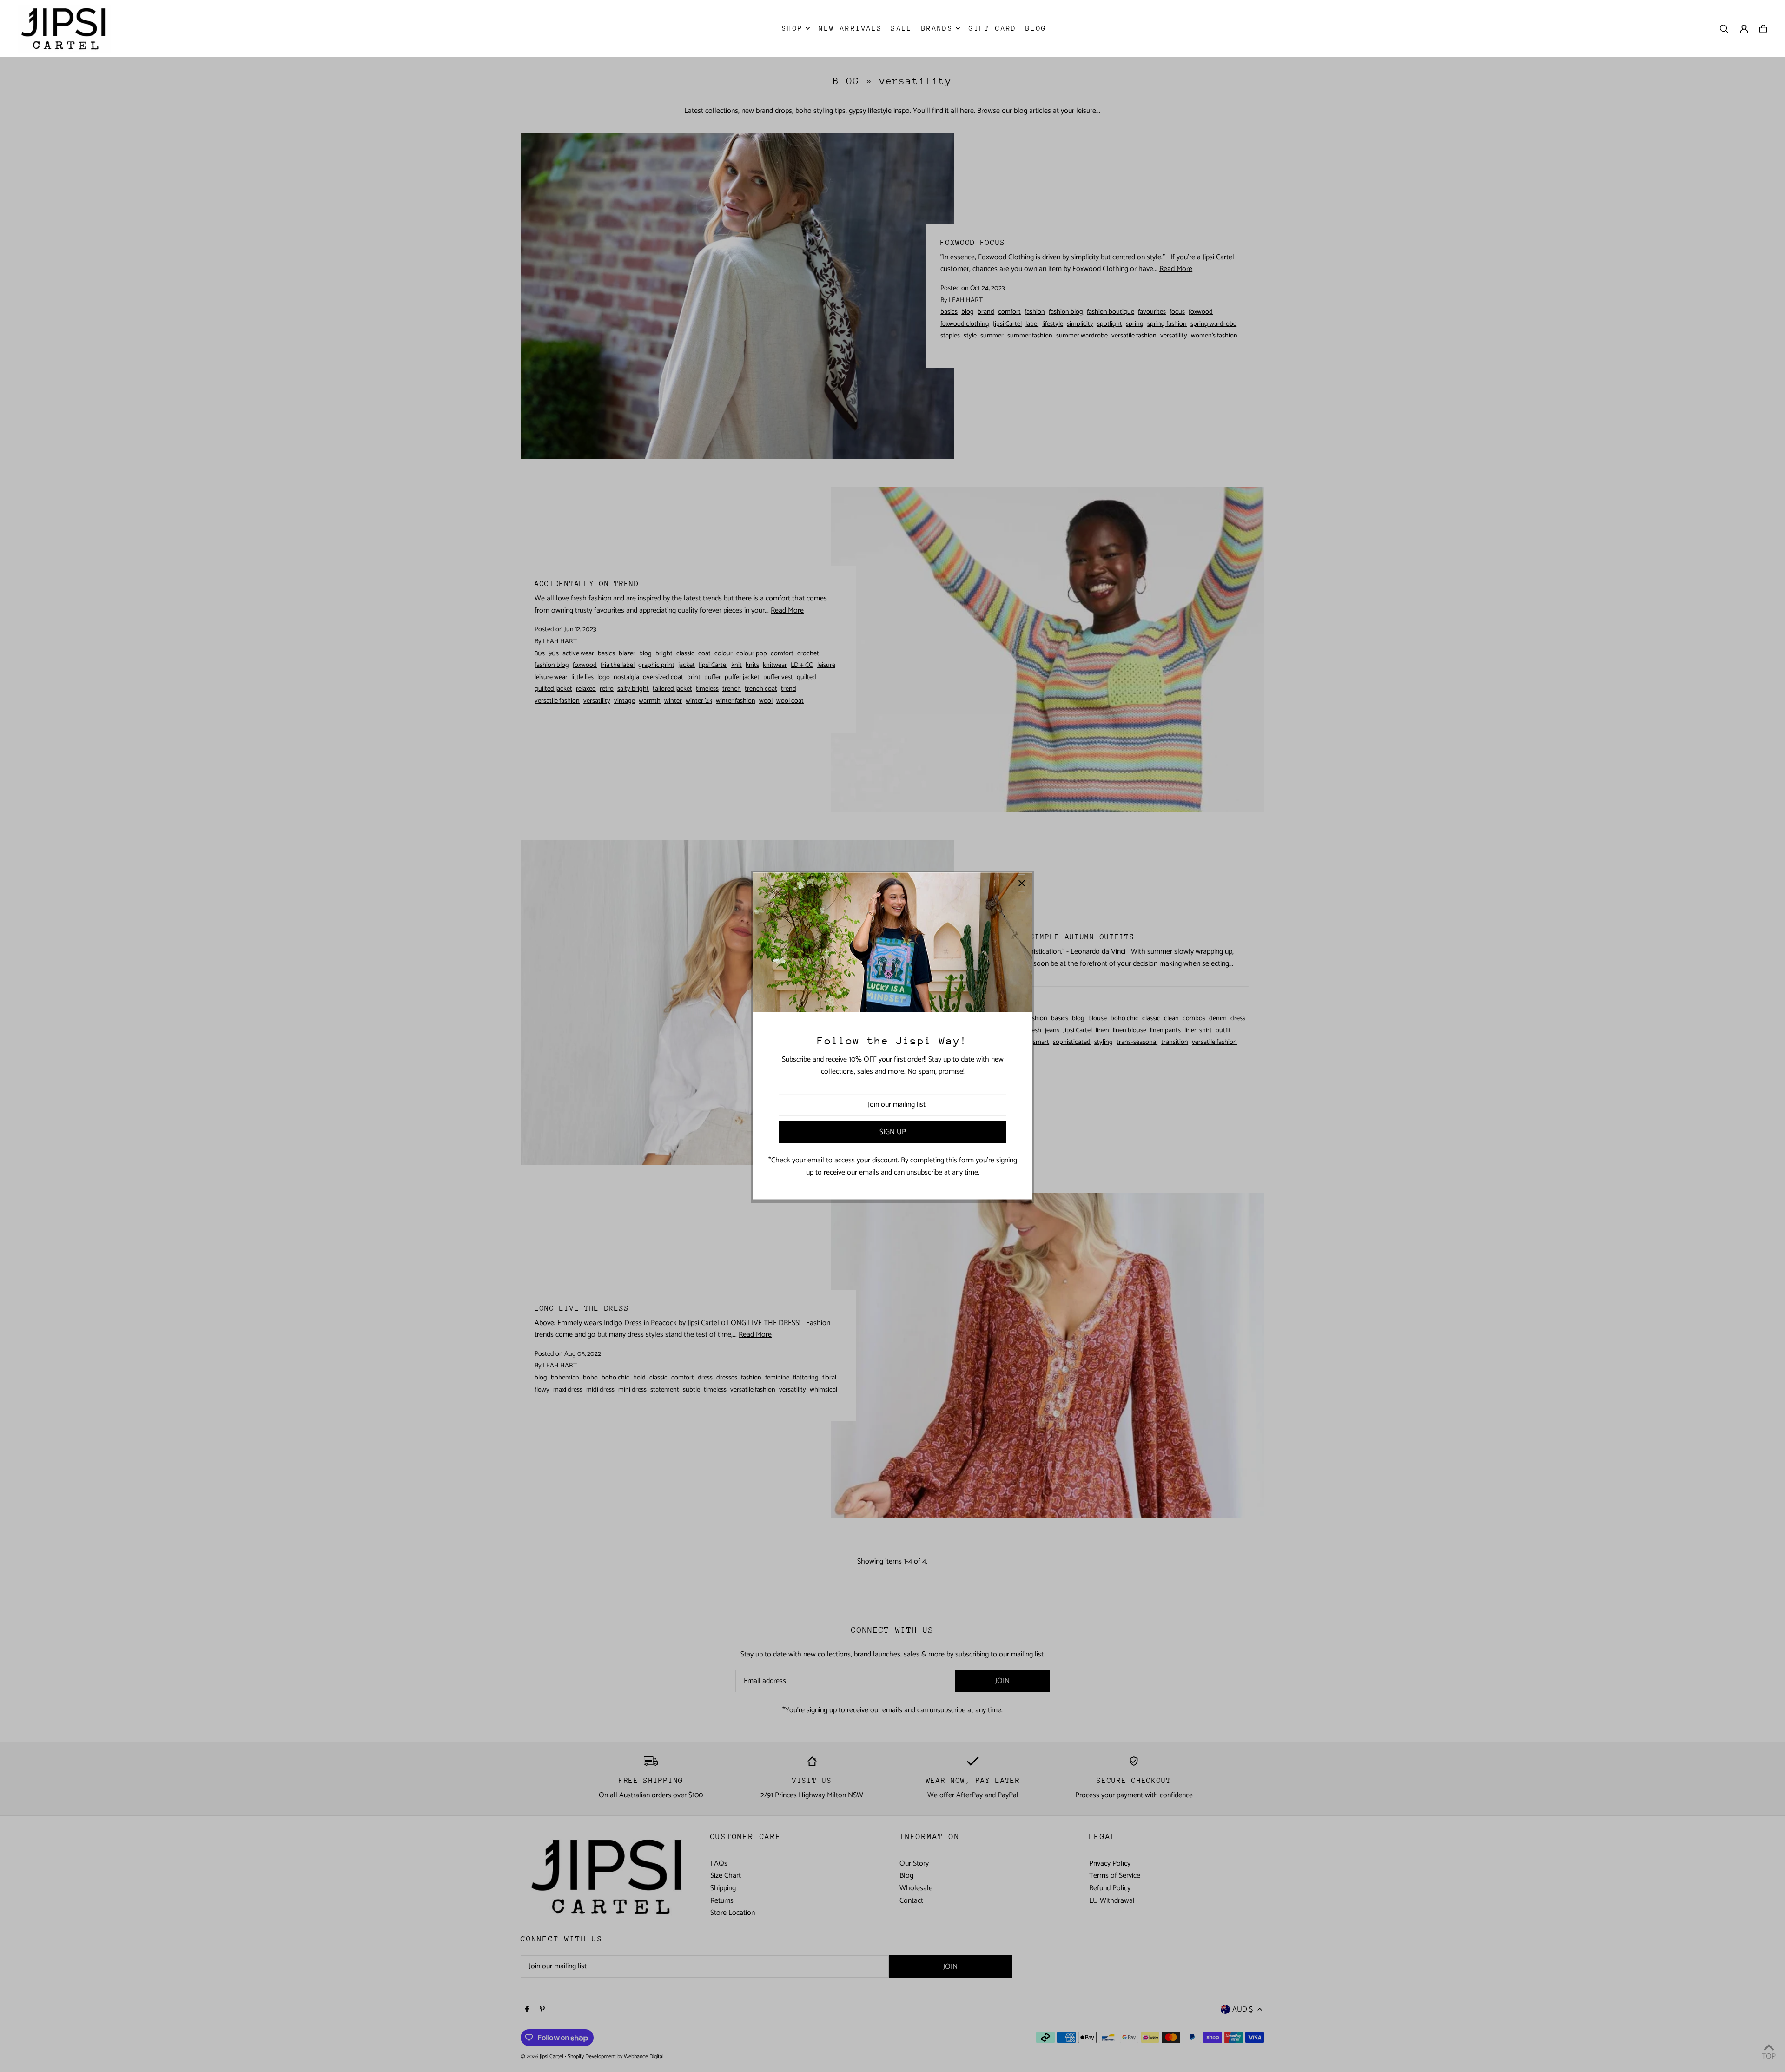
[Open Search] (1724, 29)
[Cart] (1763, 29)
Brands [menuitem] (937, 28)
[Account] (1744, 29)
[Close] (1021, 883)
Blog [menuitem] (1036, 28)
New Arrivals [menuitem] (850, 28)
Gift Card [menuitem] (993, 28)
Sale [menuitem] (902, 28)
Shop (793, 28)
